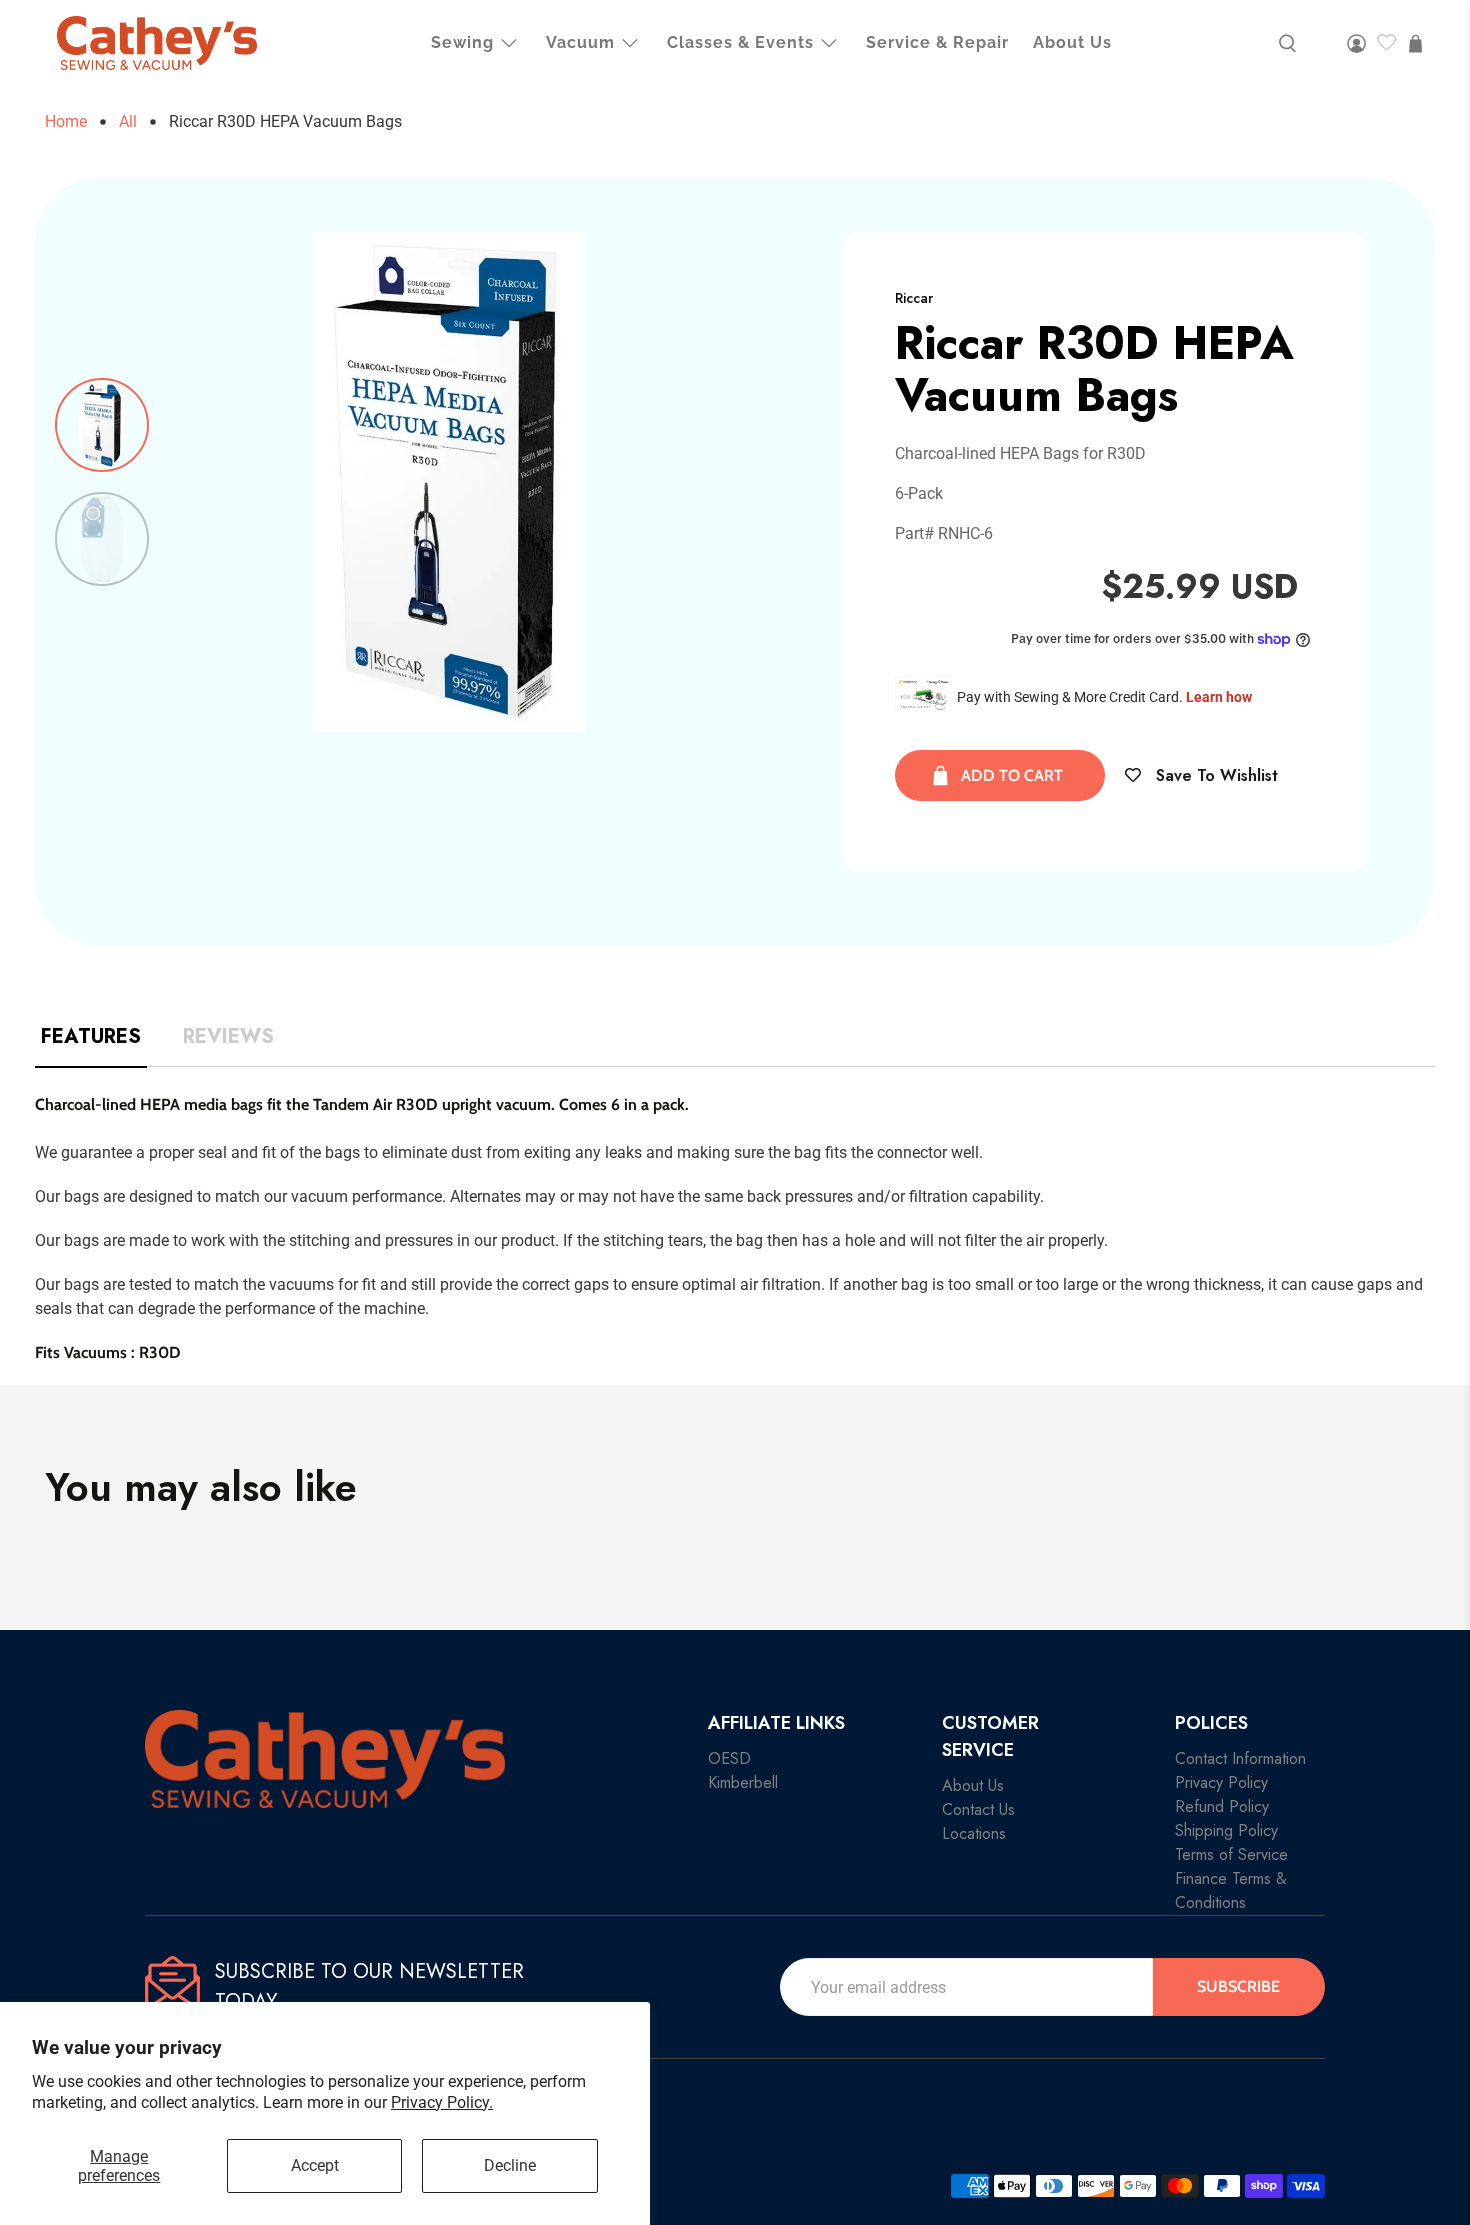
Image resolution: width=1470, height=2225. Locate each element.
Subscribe (1238, 1986)
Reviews (228, 1037)
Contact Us (978, 1809)
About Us (1072, 42)
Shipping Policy (1226, 1830)
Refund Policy (1222, 1806)
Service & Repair (937, 42)
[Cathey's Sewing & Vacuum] (157, 43)
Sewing (462, 42)
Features (91, 1037)
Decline (510, 2165)
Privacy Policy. (442, 2102)
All (128, 122)
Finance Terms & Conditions (1231, 1890)
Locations (974, 1833)
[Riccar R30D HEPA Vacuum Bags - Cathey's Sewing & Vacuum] (449, 482)
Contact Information (1240, 1758)
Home (66, 122)
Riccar (914, 298)
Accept (315, 2165)
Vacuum (580, 42)
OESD (729, 1758)
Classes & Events (740, 42)
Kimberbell (743, 1782)
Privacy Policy (1221, 1782)
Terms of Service (1231, 1854)
